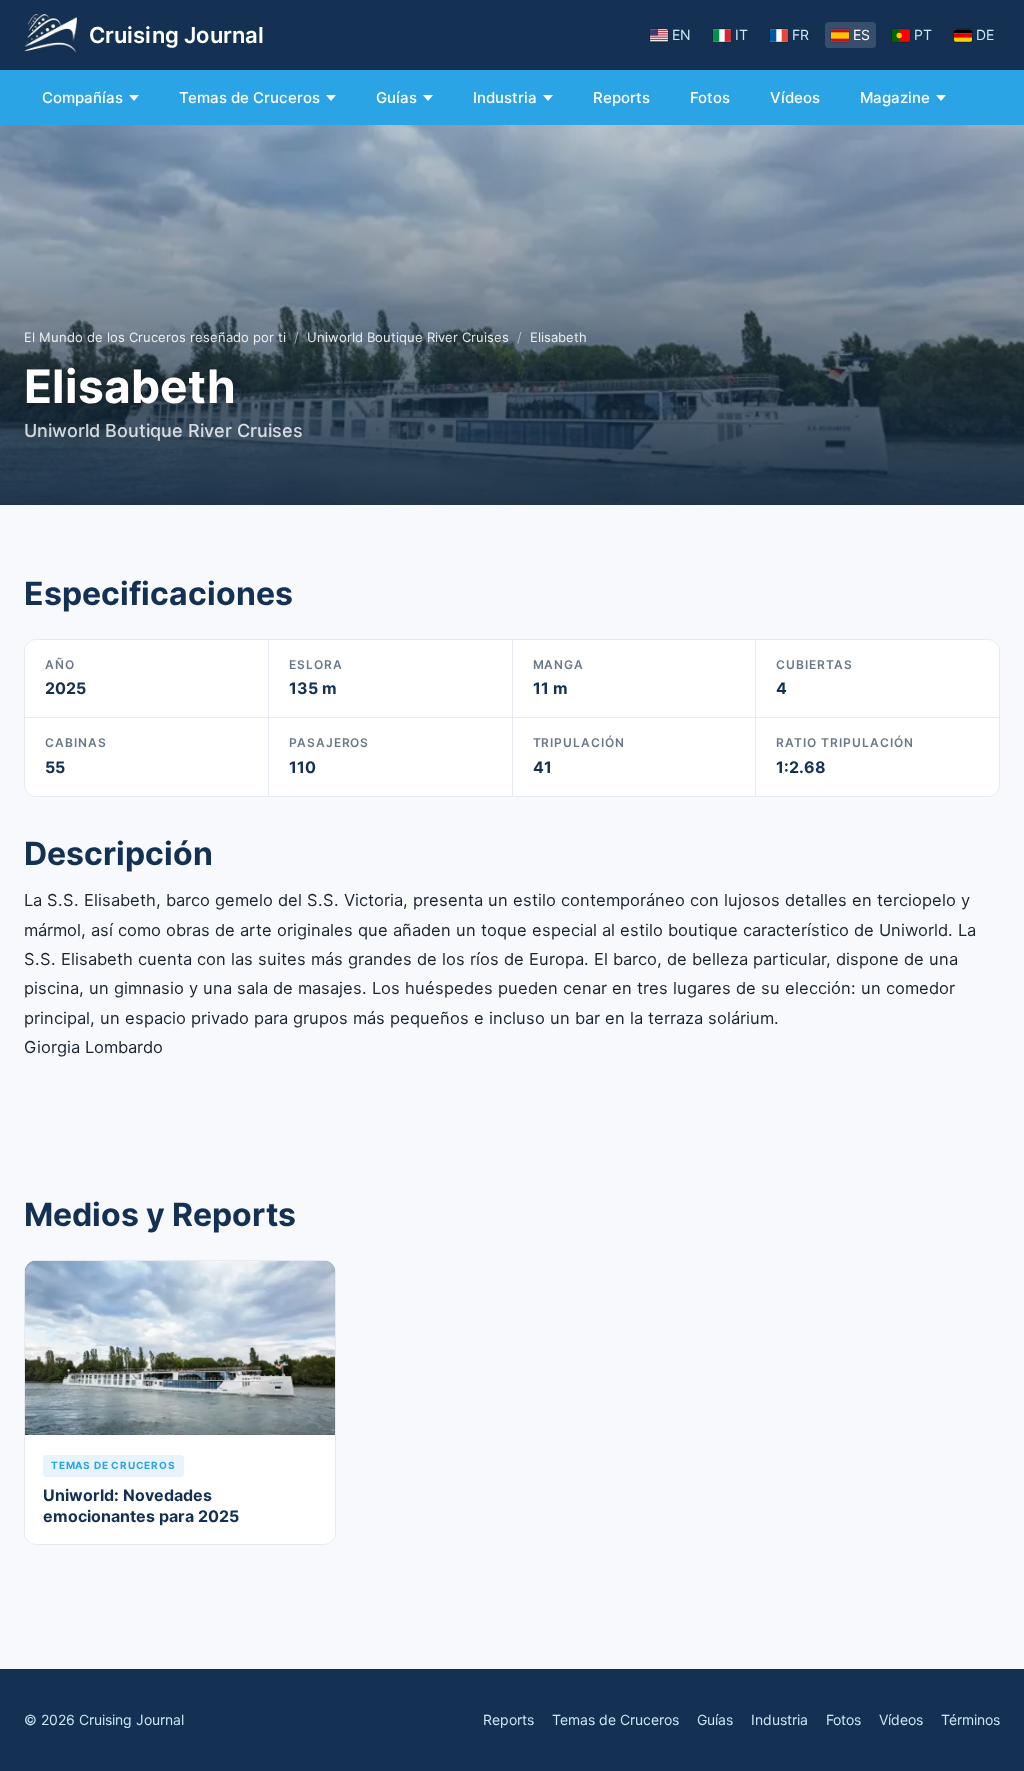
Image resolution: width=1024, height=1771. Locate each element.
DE (985, 34)
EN (681, 34)
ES (861, 34)
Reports (621, 97)
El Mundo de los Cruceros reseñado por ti (155, 337)
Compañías (82, 97)
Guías (396, 97)
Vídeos (795, 97)
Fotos (710, 97)
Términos (970, 1719)
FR (800, 34)
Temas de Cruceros (249, 97)
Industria (505, 97)
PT (923, 34)
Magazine (895, 97)
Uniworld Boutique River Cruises (408, 337)
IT (741, 34)
